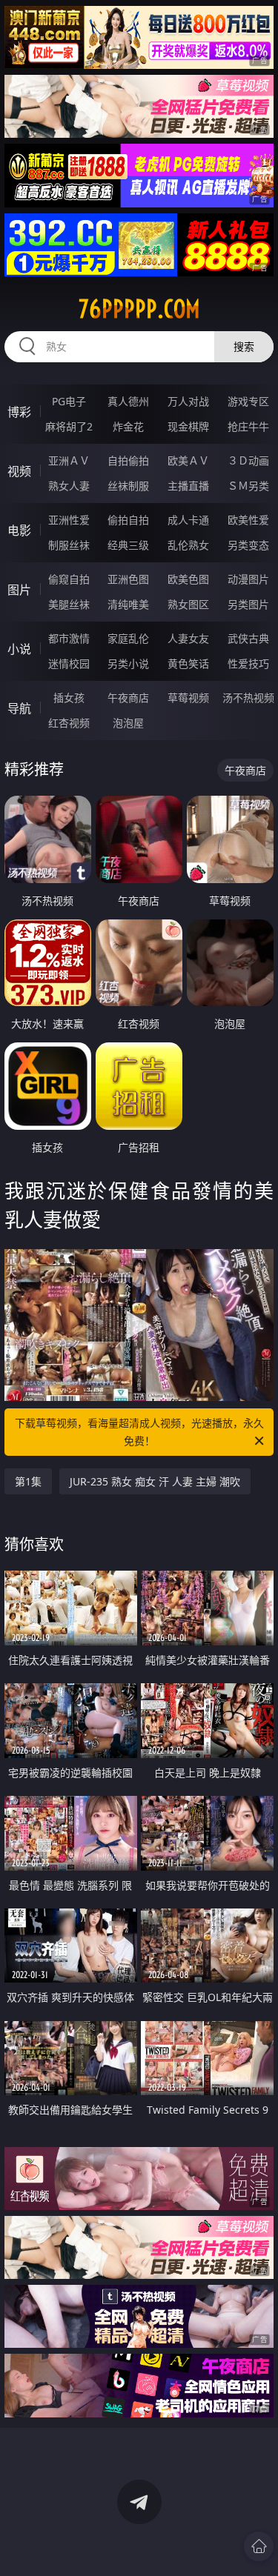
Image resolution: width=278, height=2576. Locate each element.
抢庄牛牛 (248, 426)
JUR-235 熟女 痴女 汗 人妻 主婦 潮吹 (155, 1481)
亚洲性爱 (69, 520)
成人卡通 (188, 520)
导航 (19, 708)
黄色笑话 (188, 663)
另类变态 (248, 545)
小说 (19, 649)
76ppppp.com (139, 309)
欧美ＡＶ (188, 460)
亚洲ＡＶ (69, 460)
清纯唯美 (128, 604)
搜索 (244, 346)
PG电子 (69, 401)
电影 (19, 530)
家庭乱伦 (128, 638)
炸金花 (128, 426)
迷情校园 (69, 663)
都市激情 (69, 638)
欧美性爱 (248, 520)
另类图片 (248, 604)
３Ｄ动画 (248, 460)
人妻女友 (188, 638)
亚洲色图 (128, 579)
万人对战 (188, 401)
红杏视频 (69, 723)
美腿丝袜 (69, 604)
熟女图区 (188, 604)
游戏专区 (248, 401)
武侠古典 (248, 638)
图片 (19, 590)
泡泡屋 (128, 723)
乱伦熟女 (188, 545)
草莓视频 (188, 698)
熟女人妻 (69, 486)
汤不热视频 (248, 698)
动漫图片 (248, 579)
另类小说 (128, 663)
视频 (19, 471)
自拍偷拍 (128, 460)
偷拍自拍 (128, 520)
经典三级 (128, 545)
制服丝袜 (69, 545)
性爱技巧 (248, 663)
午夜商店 (128, 698)
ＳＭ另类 (248, 486)
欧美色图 (188, 579)
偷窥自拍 (69, 579)
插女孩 (69, 698)
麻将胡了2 (69, 426)
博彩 (19, 412)
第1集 (28, 1481)
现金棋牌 (188, 426)
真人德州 (128, 401)
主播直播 (188, 486)
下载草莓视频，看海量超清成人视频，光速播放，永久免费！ (139, 1432)
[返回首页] (259, 2546)
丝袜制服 (128, 486)
